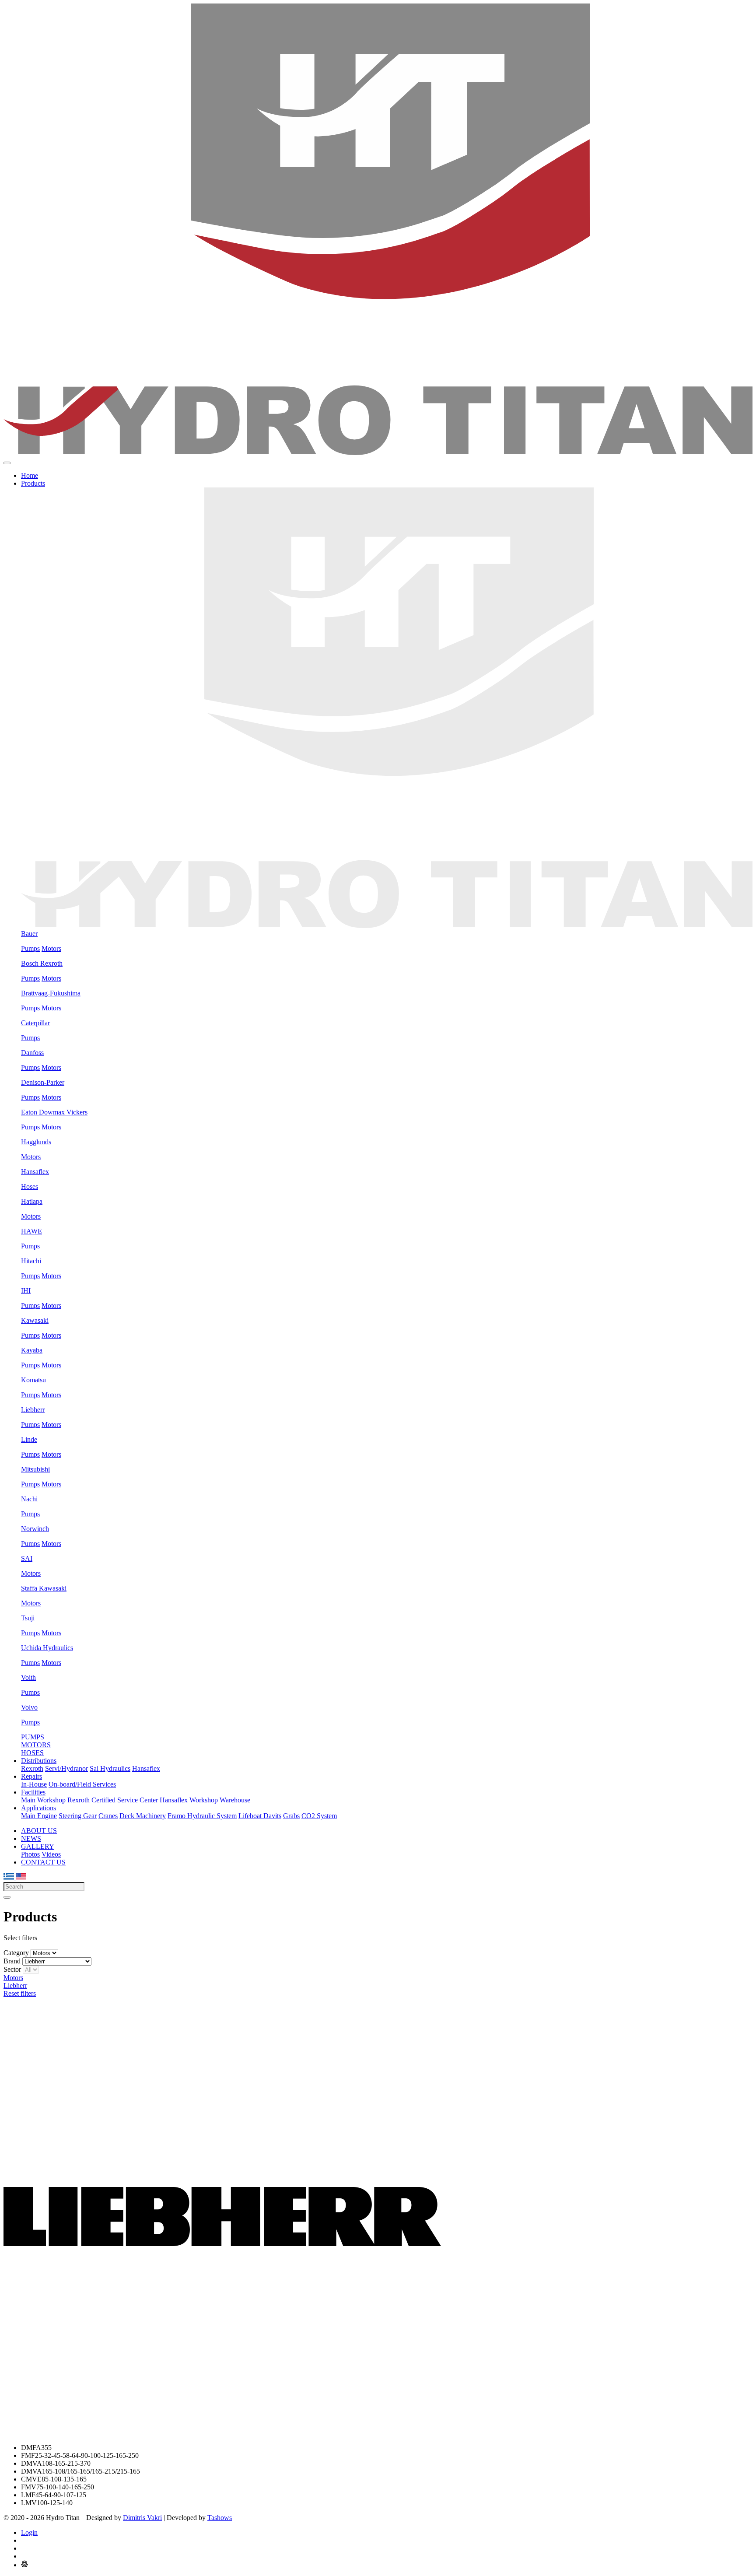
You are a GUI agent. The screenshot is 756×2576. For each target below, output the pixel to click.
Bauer (29, 934)
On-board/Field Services (82, 1784)
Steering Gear (78, 1816)
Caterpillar (35, 1023)
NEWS (31, 1838)
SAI (27, 1558)
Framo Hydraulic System (202, 1816)
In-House (34, 1784)
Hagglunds (36, 1142)
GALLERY (38, 1846)
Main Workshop (43, 1800)
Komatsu (33, 1380)
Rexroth (32, 1768)
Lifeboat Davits (260, 1816)
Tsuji (28, 1618)
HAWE (31, 1231)
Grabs (291, 1816)
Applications (38, 1808)
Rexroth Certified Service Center (113, 1800)
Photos (30, 1854)
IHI (26, 1291)
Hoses (30, 1186)
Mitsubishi (35, 1469)
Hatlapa (32, 1201)
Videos (51, 1854)
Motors (51, 948)
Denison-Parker (43, 1082)
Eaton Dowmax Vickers (54, 1112)
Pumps (30, 948)
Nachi (29, 1499)
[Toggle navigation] (7, 463)
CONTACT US (43, 1862)
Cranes (108, 1816)
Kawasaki (35, 1320)
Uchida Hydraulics (47, 1648)
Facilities (33, 1792)
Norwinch (35, 1529)
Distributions (39, 1761)
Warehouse (235, 1800)
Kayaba (32, 1350)
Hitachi (31, 1261)
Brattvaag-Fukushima (51, 993)
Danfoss (32, 1053)
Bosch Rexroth (42, 963)
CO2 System (319, 1816)
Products (33, 483)
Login (29, 2532)
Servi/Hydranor (66, 1768)
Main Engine (39, 1816)
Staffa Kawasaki (44, 1588)
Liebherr (33, 1410)
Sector (12, 1969)
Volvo (29, 1707)
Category (16, 1953)
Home (30, 475)
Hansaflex (35, 1172)
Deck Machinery (143, 1816)
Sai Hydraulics (110, 1768)
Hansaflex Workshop (189, 1800)
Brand (12, 1961)
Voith (28, 1677)
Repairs (31, 1776)
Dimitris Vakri (142, 2518)
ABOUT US (39, 1831)
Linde (29, 1439)
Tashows (220, 2518)
